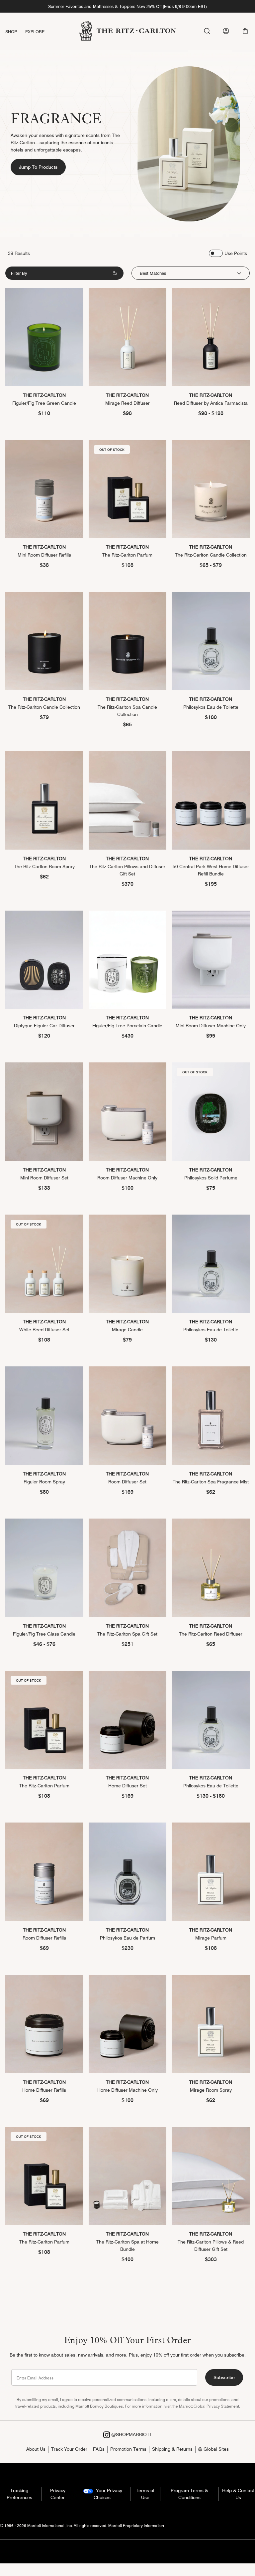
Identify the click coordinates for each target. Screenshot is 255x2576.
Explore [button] (35, 31)
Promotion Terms (128, 2449)
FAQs (99, 2449)
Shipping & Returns (172, 2449)
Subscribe (224, 2377)
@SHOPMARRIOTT (131, 2434)
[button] (245, 31)
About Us (36, 2449)
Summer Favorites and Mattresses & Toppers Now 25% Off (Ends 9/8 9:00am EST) (127, 6)
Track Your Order (69, 2449)
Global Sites (215, 2449)
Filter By (19, 273)
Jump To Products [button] (38, 167)
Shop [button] (11, 31)
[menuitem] (15, 32)
